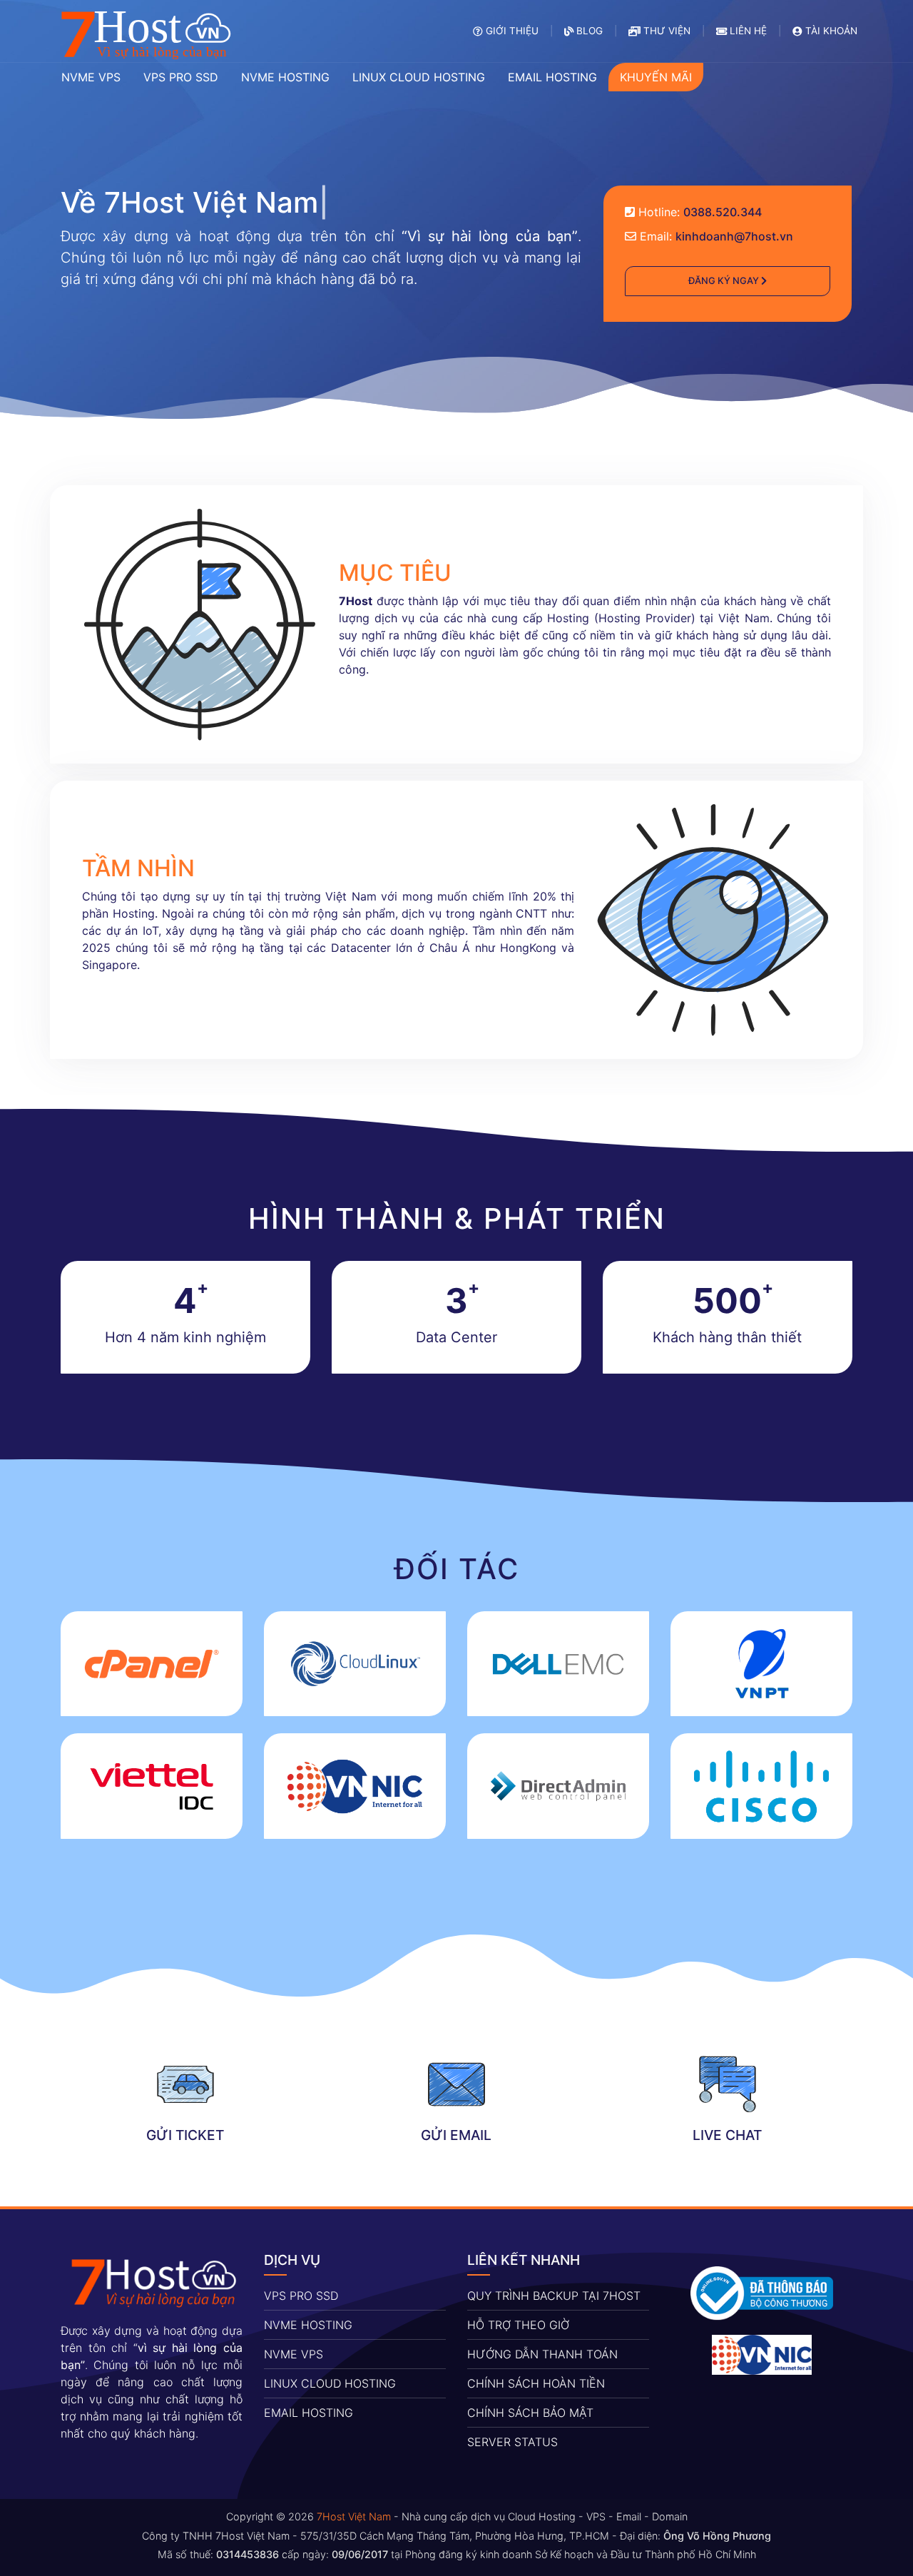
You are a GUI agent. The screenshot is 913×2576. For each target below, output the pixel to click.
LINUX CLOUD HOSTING (330, 2383)
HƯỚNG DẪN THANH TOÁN (542, 2354)
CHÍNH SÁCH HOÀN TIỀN (536, 2383)
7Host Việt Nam (354, 2516)
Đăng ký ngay (725, 280)
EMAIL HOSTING (308, 2413)
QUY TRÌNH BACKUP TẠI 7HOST (554, 2296)
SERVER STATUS (512, 2442)
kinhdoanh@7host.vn (734, 236)
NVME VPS (294, 2354)
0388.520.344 (723, 212)
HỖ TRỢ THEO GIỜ (518, 2325)
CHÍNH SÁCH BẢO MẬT (530, 2413)
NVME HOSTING (308, 2325)
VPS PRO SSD (301, 2296)
